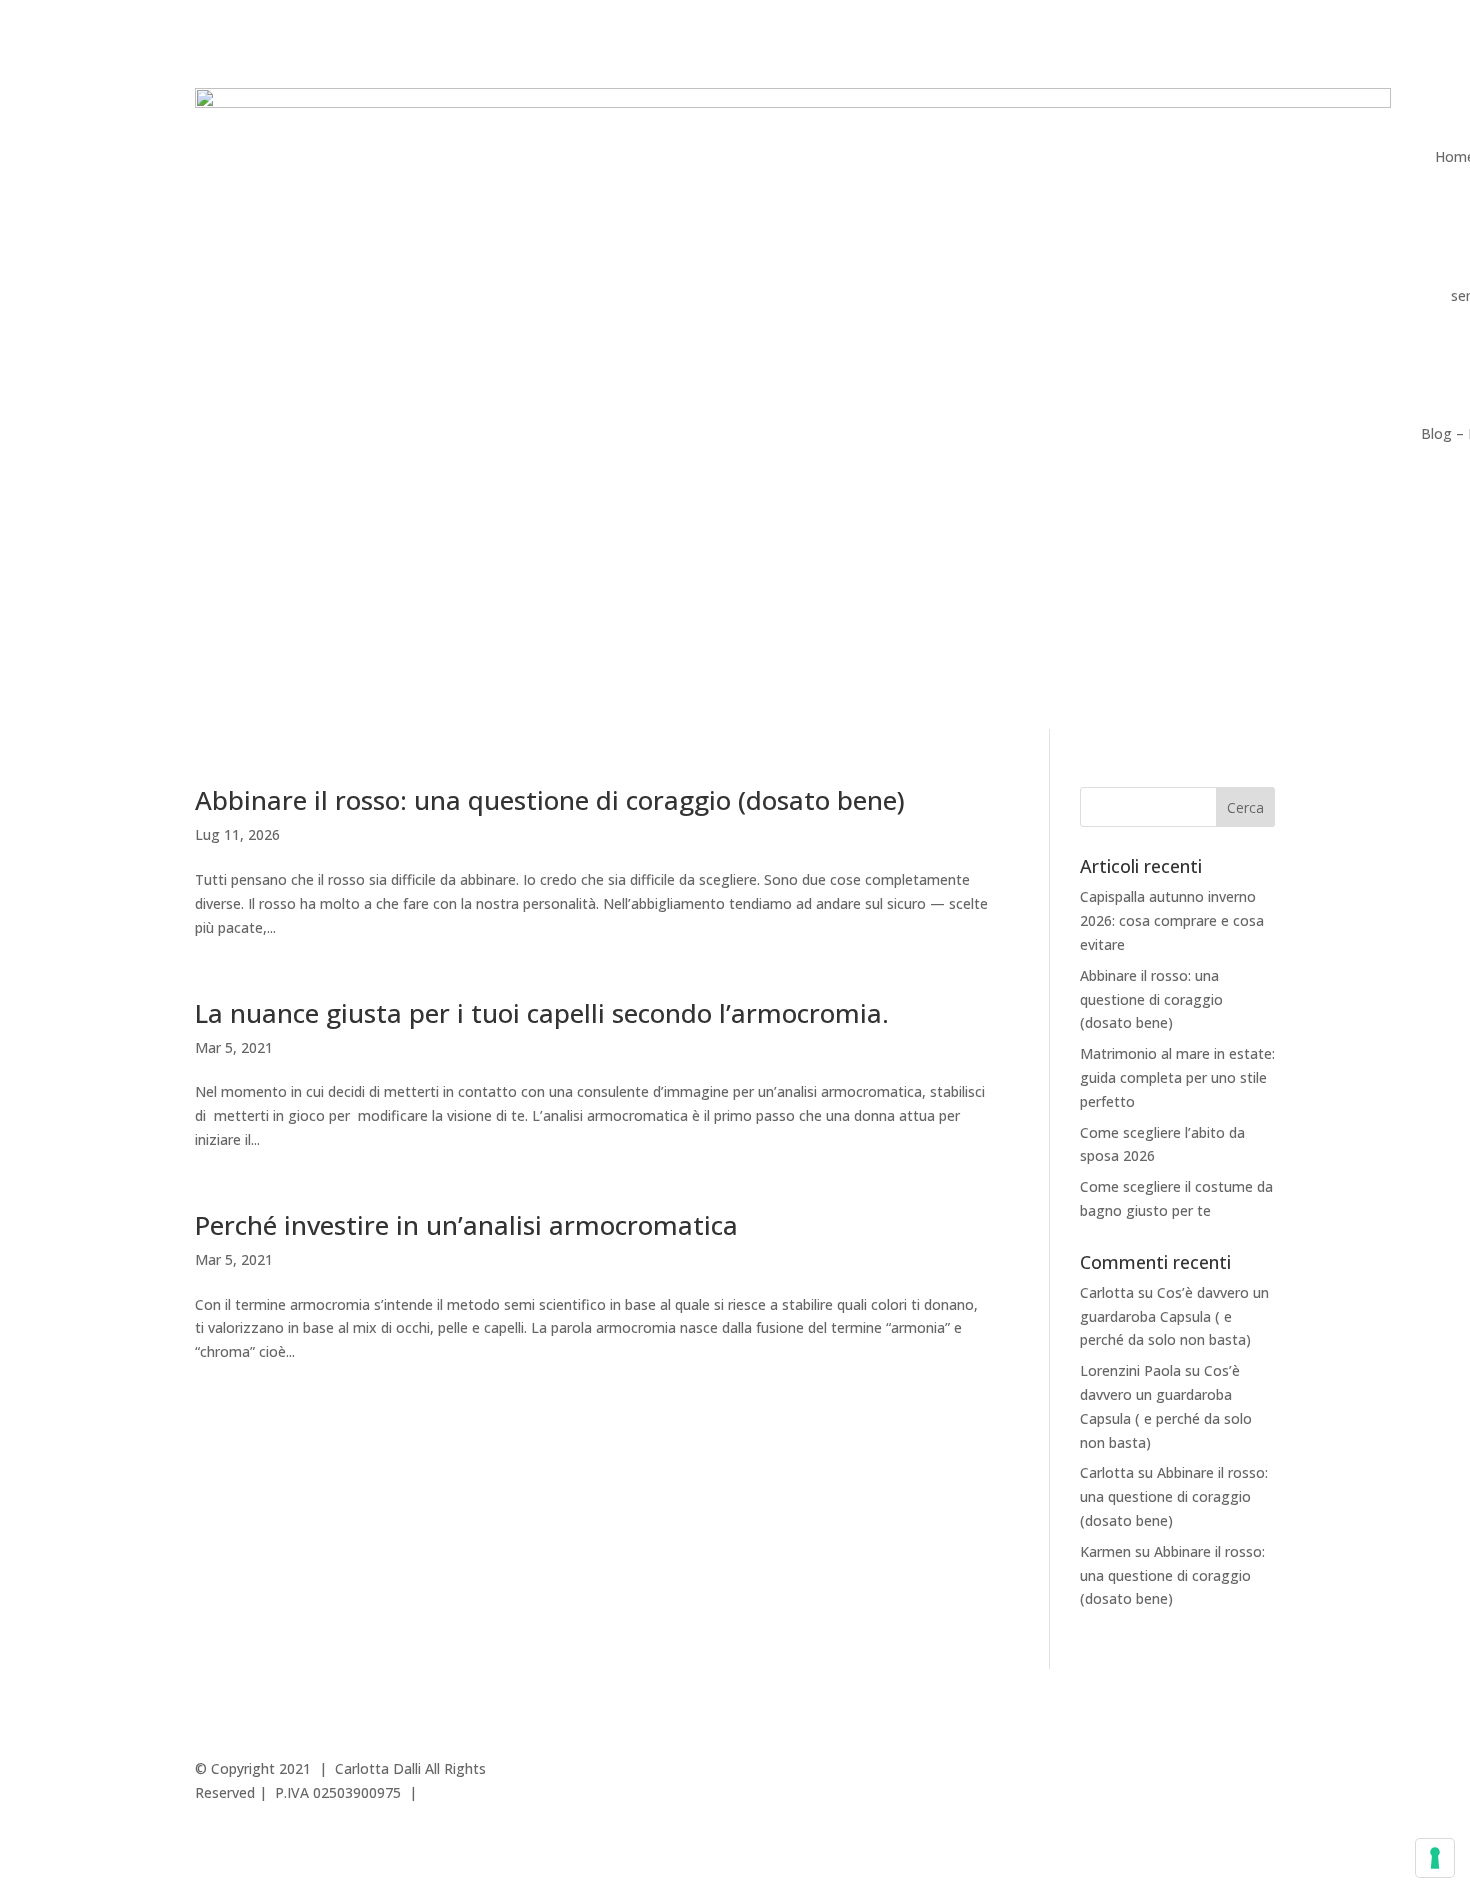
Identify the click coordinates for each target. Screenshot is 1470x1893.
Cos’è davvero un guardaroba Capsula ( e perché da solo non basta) (1174, 1316)
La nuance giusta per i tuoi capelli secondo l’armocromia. (542, 1013)
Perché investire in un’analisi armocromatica (466, 1225)
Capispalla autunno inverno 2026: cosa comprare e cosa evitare (1172, 920)
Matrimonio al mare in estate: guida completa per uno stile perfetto (1177, 1077)
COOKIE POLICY (1115, 1768)
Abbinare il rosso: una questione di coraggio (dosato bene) (550, 800)
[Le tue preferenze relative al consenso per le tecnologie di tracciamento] (1435, 1858)
